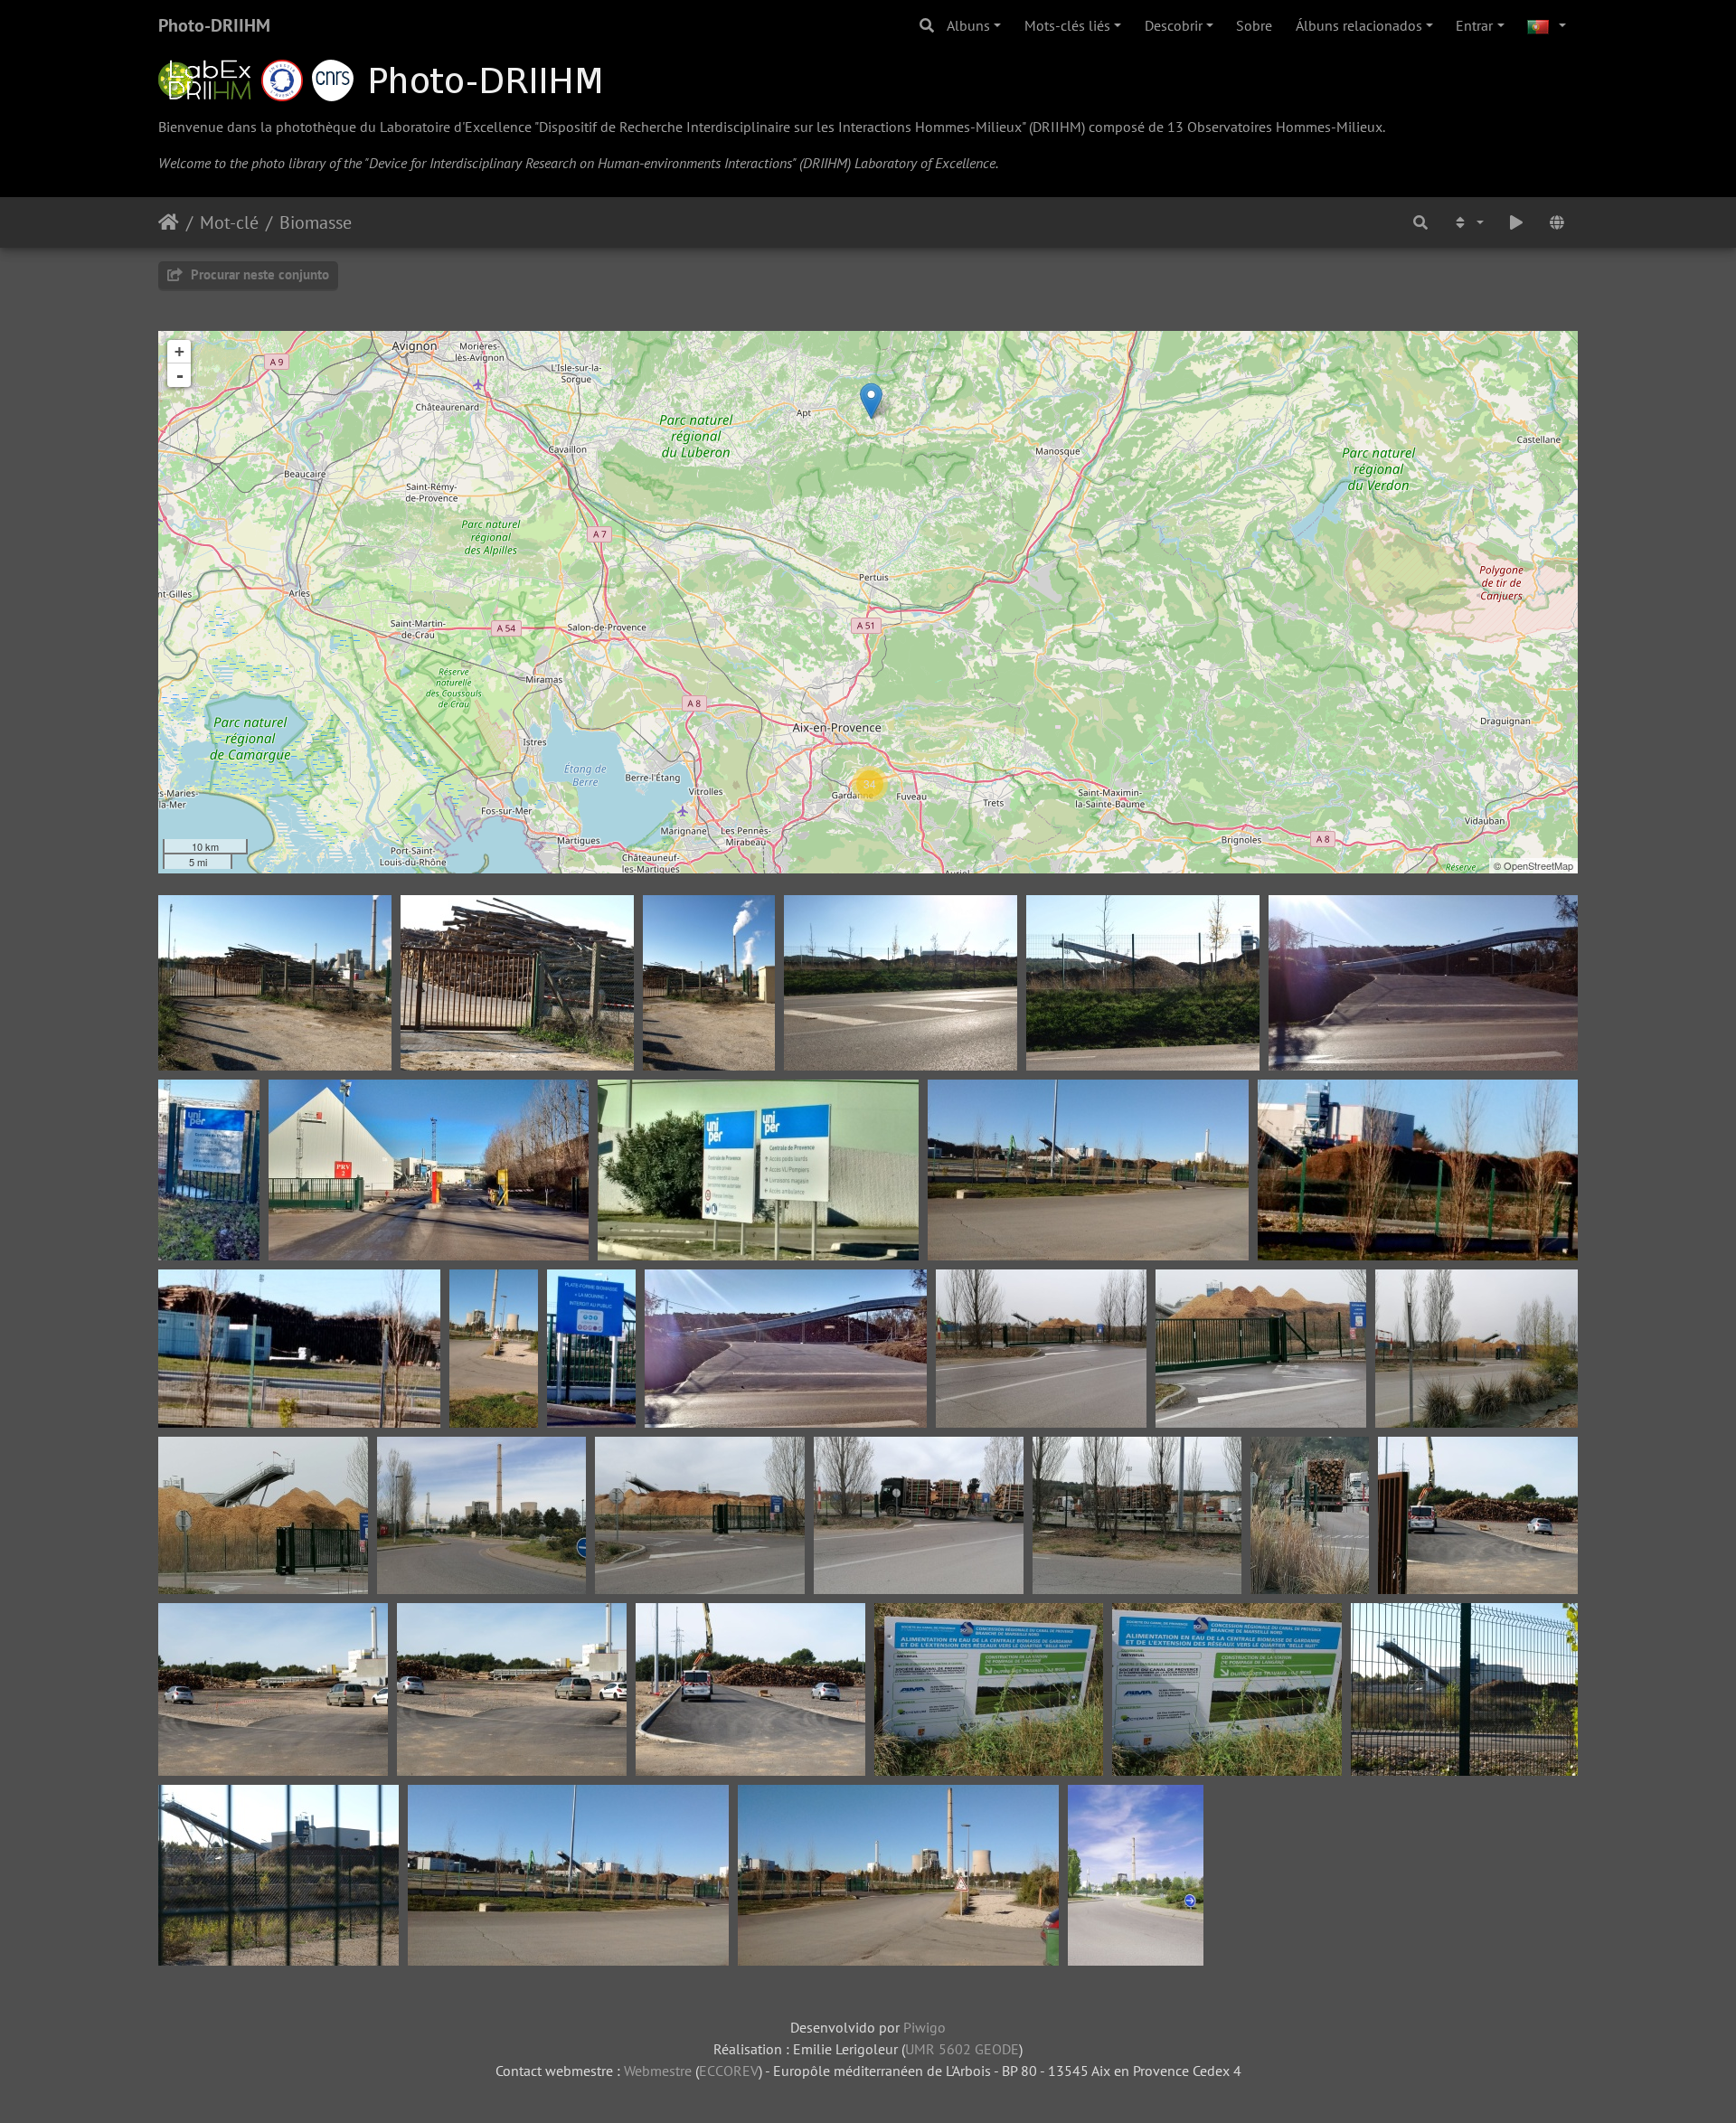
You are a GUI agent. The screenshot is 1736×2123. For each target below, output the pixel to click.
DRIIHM (1057, 127)
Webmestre (658, 2071)
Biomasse (316, 222)
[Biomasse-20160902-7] (871, 401)
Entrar (1474, 25)
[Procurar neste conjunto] (1421, 222)
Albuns (968, 25)
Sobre (1254, 25)
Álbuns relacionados (1359, 25)
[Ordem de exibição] (1467, 222)
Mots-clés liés (1067, 25)
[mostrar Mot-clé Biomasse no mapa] (1557, 222)
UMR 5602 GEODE (962, 2049)
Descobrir (1174, 25)
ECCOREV (729, 2071)
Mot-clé (229, 222)
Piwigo (925, 2027)
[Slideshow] (1516, 222)
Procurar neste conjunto (258, 274)
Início (169, 222)
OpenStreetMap (1538, 865)
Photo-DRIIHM (214, 25)
